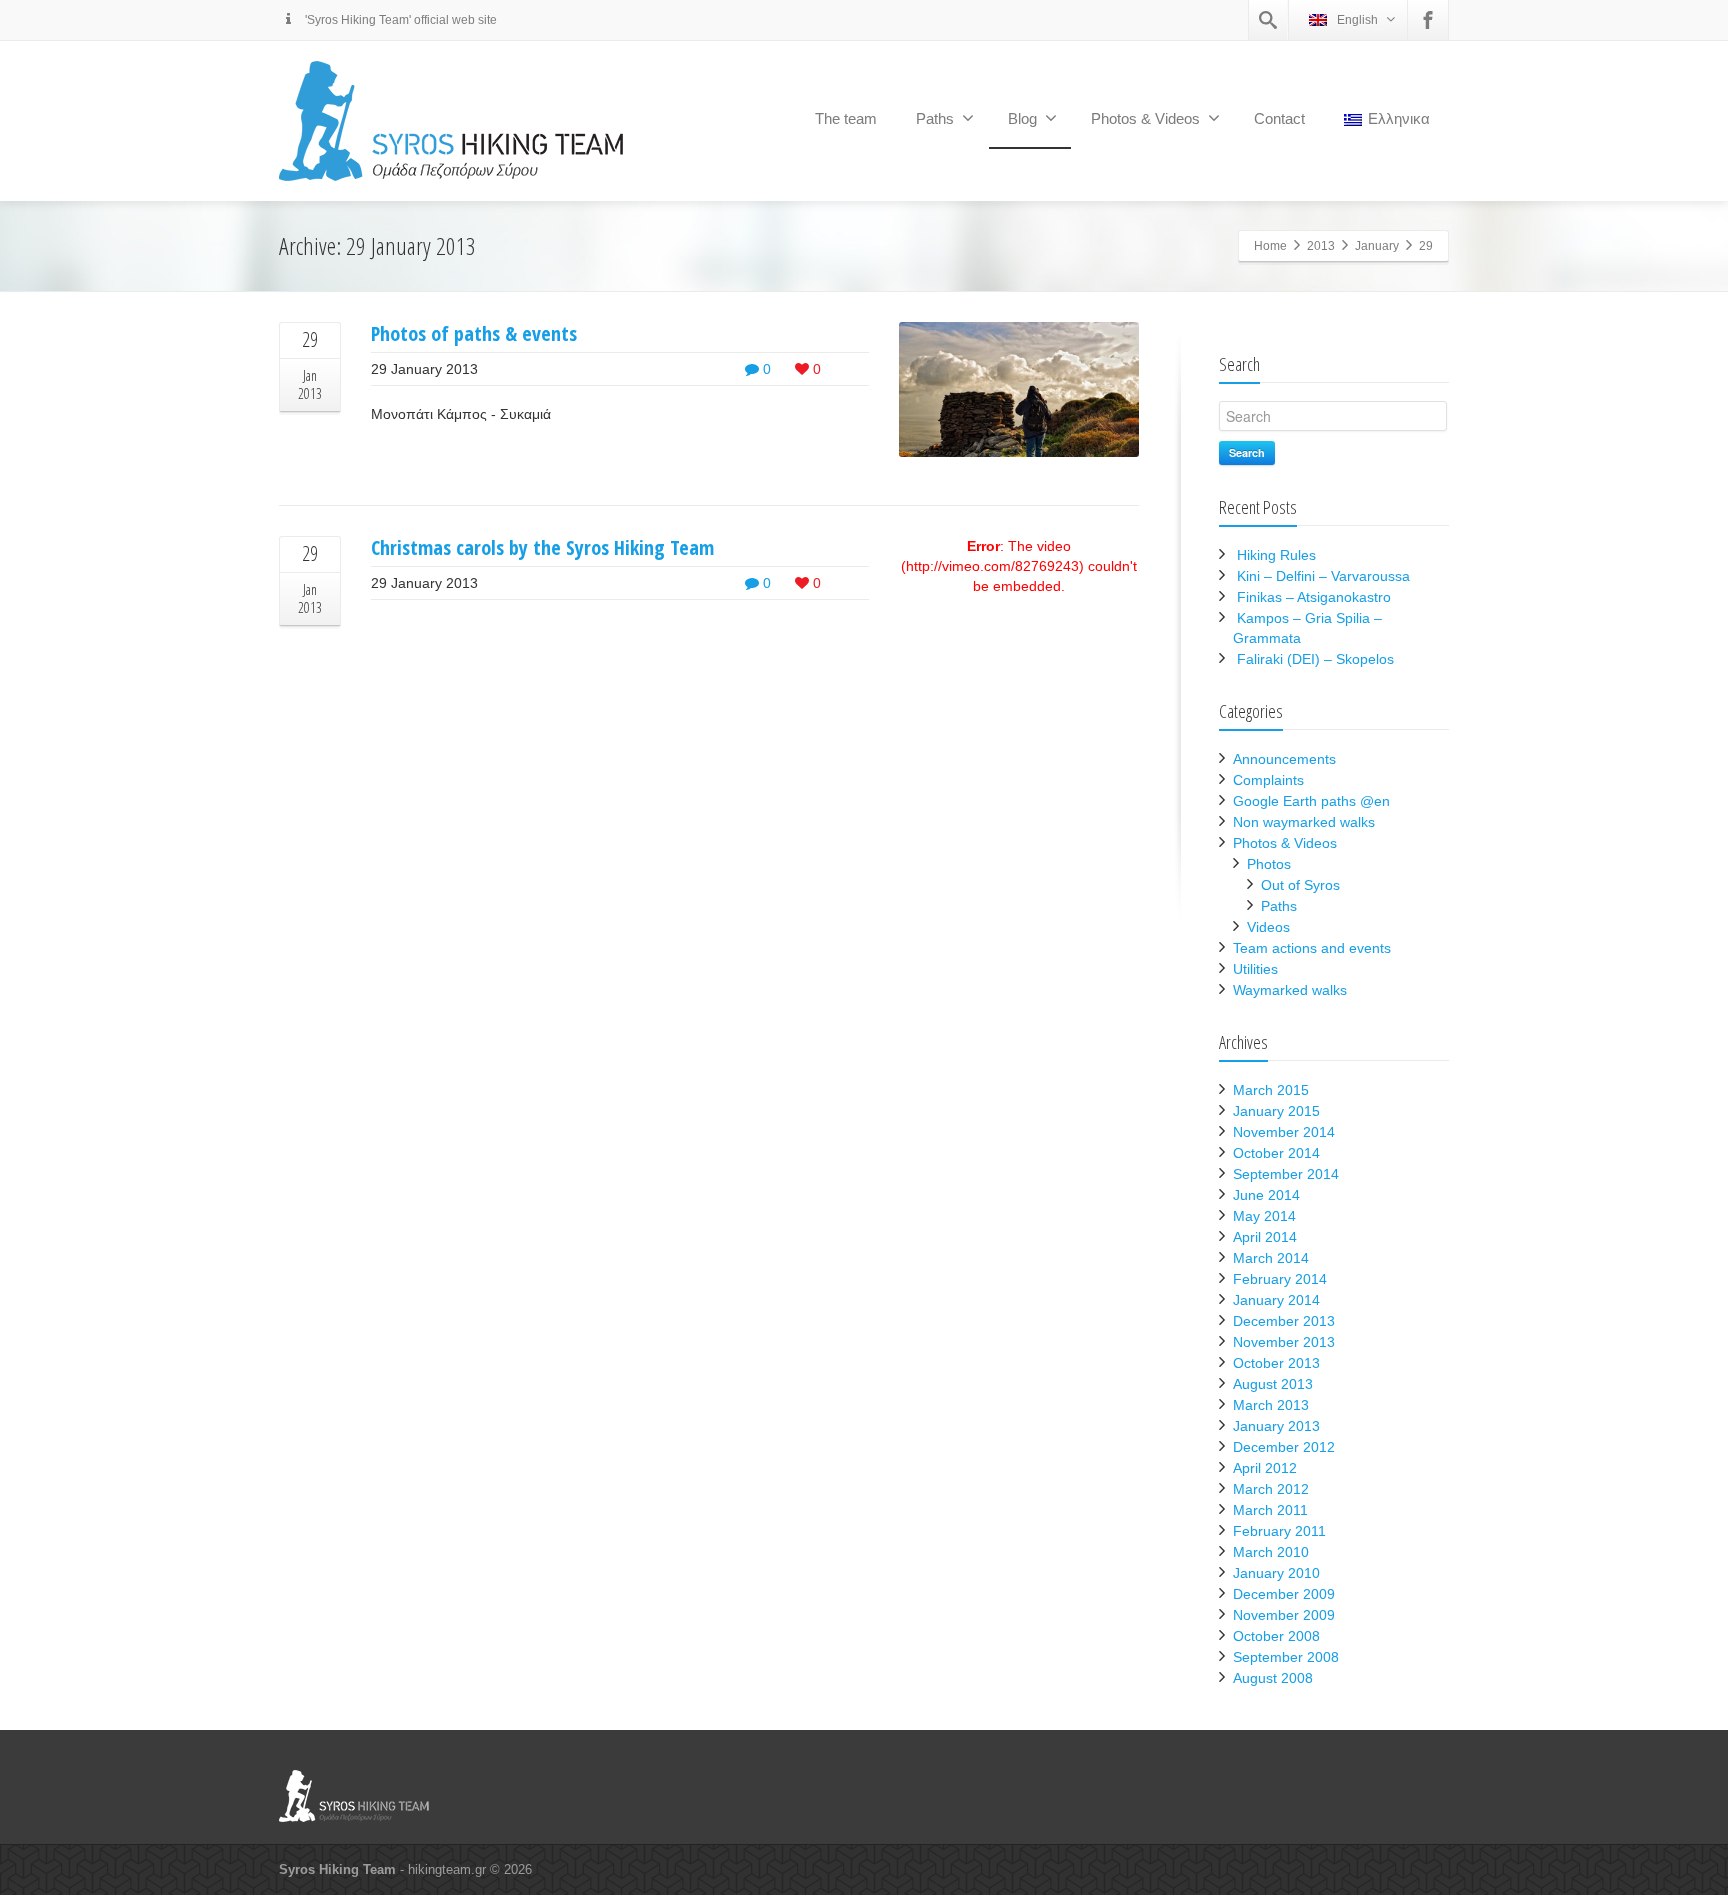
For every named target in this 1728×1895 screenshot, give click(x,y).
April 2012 (1265, 1468)
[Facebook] (1428, 20)
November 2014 (1284, 1132)
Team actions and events (1312, 948)
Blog (1022, 118)
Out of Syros (1300, 885)
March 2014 (1271, 1258)
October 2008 (1276, 1636)
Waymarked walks (1290, 990)
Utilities (1255, 969)
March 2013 (1271, 1405)
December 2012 (1284, 1447)
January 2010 (1276, 1573)
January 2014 (1276, 1300)
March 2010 (1271, 1552)
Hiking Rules (1276, 555)
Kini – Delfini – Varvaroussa (1323, 576)
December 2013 (1284, 1321)
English (1357, 20)
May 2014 (1264, 1216)
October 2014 (1276, 1153)
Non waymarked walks (1304, 822)
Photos (1269, 864)
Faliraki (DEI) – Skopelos (1315, 659)
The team (846, 118)
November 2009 (1284, 1615)
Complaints (1268, 780)
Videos (1268, 927)
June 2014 (1266, 1195)
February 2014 (1280, 1279)
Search (1247, 452)
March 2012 (1271, 1489)
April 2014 (1265, 1237)
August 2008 (1273, 1678)
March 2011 (1270, 1510)
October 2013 (1276, 1363)
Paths (935, 118)
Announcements (1284, 759)
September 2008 (1286, 1657)
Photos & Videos (1145, 118)
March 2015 (1271, 1090)
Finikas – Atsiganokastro (1314, 597)
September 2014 (1286, 1174)
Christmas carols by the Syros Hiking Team (542, 547)
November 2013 (1284, 1342)
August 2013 (1273, 1384)
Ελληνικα (1399, 118)
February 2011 (1279, 1531)
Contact (1279, 118)
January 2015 (1276, 1111)
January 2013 (1276, 1426)
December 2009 (1284, 1594)
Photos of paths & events (474, 333)
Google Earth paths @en (1311, 801)
